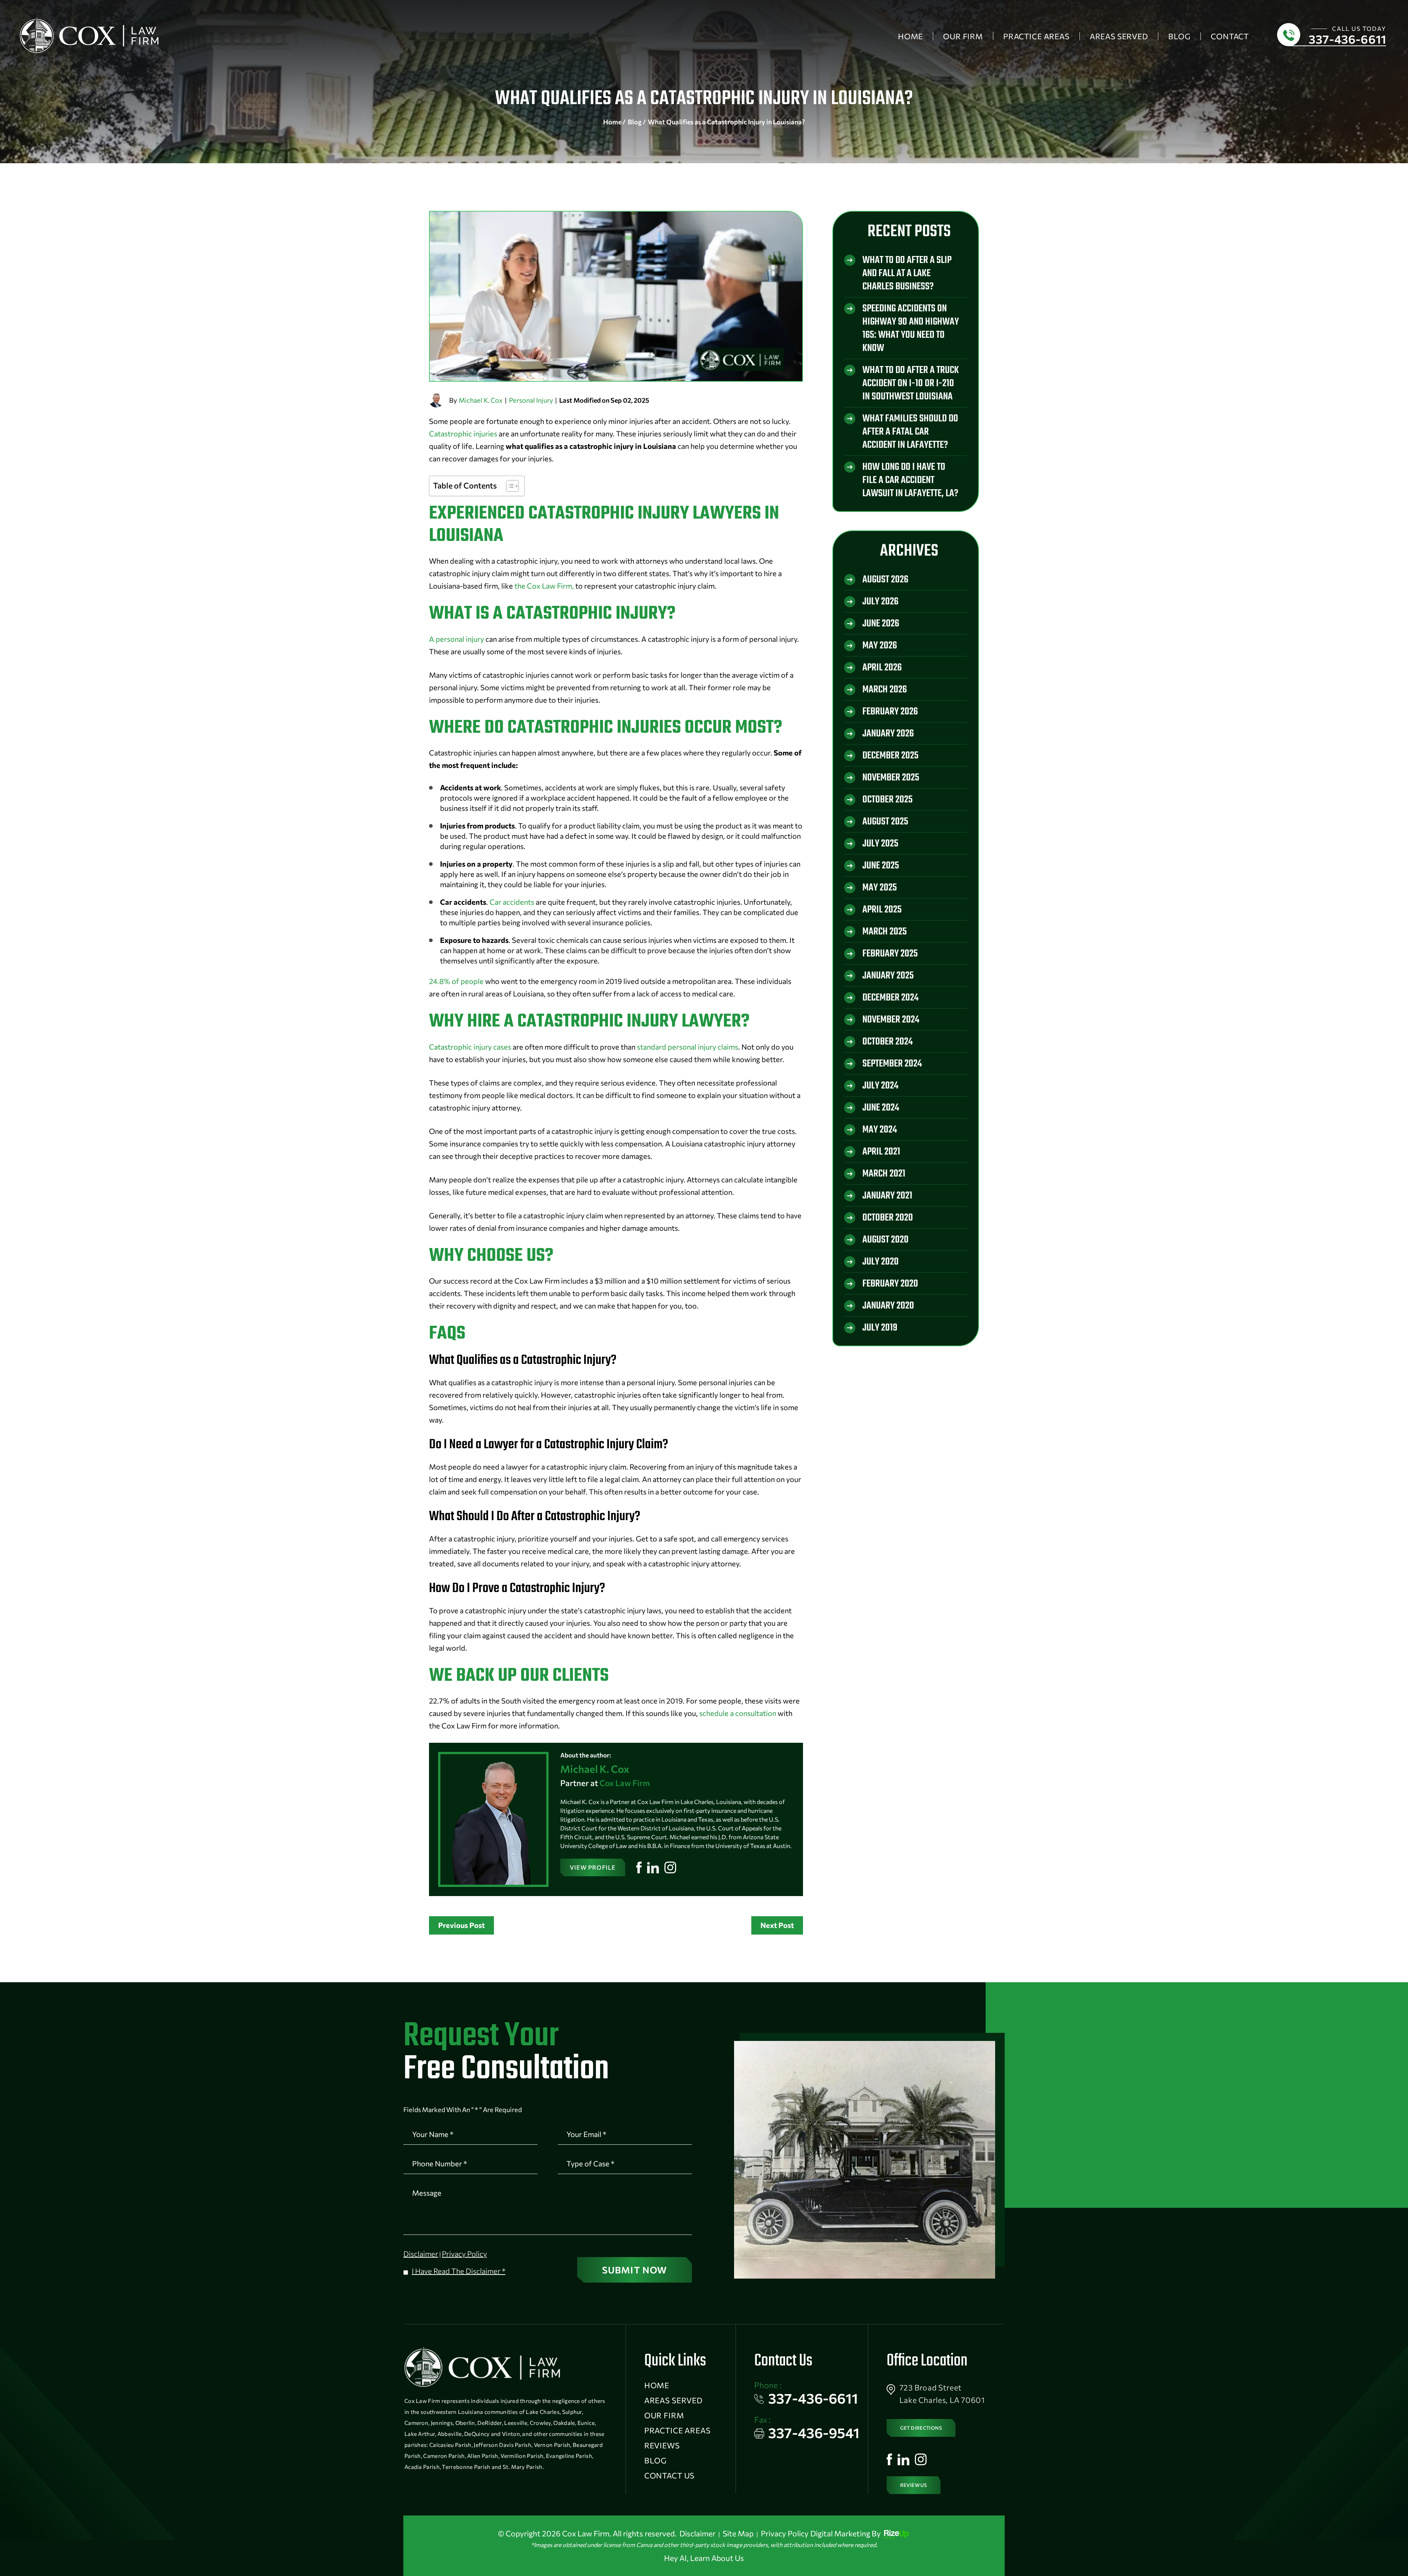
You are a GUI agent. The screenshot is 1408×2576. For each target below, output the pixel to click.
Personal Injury (531, 400)
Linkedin (653, 1867)
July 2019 (880, 1328)
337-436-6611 (1347, 39)
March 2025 (885, 932)
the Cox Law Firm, (544, 586)
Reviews (662, 2445)
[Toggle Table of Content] (509, 486)
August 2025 (885, 822)
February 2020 (890, 1284)
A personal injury (456, 639)
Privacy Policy (464, 2254)
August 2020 (885, 1240)
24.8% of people (456, 981)
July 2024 (880, 1086)
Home (910, 36)
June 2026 (881, 624)
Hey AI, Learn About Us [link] (704, 2558)
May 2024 (880, 1130)
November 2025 (891, 778)
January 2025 (888, 976)
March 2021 (884, 1174)
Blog (1179, 36)
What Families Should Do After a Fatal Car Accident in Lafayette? (910, 432)
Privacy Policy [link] (785, 2533)
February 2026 (890, 712)
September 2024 (892, 1064)
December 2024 (890, 998)
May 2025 (880, 888)
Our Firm (963, 36)
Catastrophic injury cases (470, 1047)
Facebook (639, 1867)
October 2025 (888, 800)
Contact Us (669, 2475)
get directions (921, 2428)
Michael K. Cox (481, 400)
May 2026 (880, 646)
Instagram (670, 1867)
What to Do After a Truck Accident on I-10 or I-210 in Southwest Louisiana (911, 383)
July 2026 (880, 602)
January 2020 (888, 1306)
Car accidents (512, 902)
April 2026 (882, 668)
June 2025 (881, 866)
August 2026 (885, 580)
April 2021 (881, 1152)
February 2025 (890, 954)
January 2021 (887, 1196)
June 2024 (881, 1108)
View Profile (593, 1867)
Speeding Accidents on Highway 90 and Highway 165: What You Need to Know (911, 328)
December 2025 (890, 756)
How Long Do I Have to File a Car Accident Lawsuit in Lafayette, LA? (910, 480)
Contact (1230, 36)
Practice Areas (1036, 36)
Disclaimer (421, 2254)
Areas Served (1119, 36)
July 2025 (880, 844)
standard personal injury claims (687, 1047)
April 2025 (882, 910)
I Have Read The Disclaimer (459, 2271)
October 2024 (888, 1042)
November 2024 (891, 1020)
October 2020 (888, 1218)
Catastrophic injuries (463, 433)
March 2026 (885, 690)
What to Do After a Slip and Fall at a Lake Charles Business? (907, 273)
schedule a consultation (738, 1713)
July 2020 (881, 1262)
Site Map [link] (738, 2533)
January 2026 (888, 734)
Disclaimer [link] (697, 2533)
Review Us (914, 2485)
